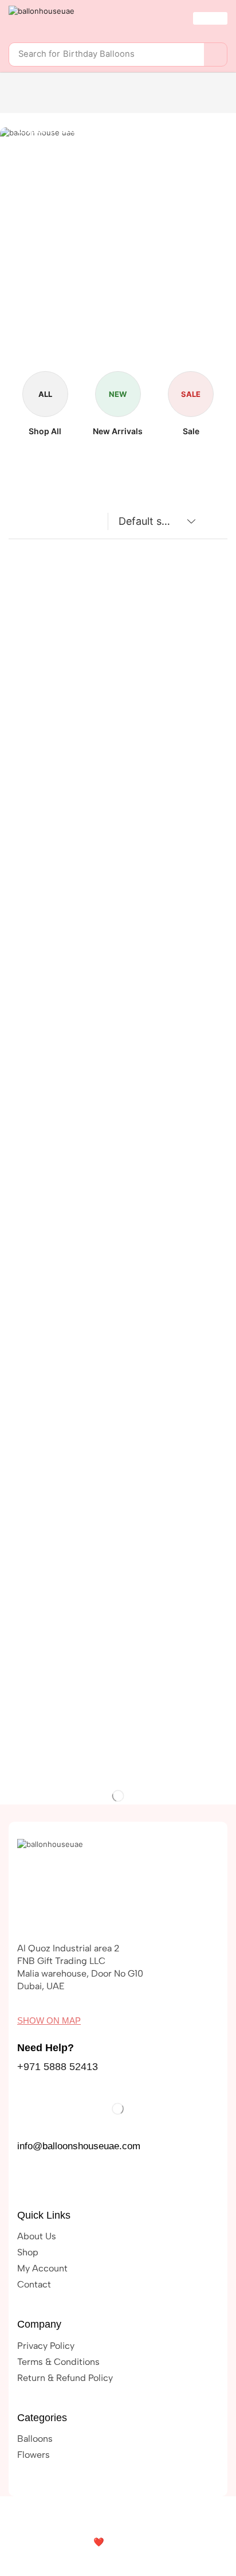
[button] (210, 18)
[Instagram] (51, 2181)
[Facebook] (27, 2181)
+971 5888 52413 (58, 2067)
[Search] (215, 54)
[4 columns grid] (18, 525)
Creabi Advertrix (148, 2542)
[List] (40, 525)
